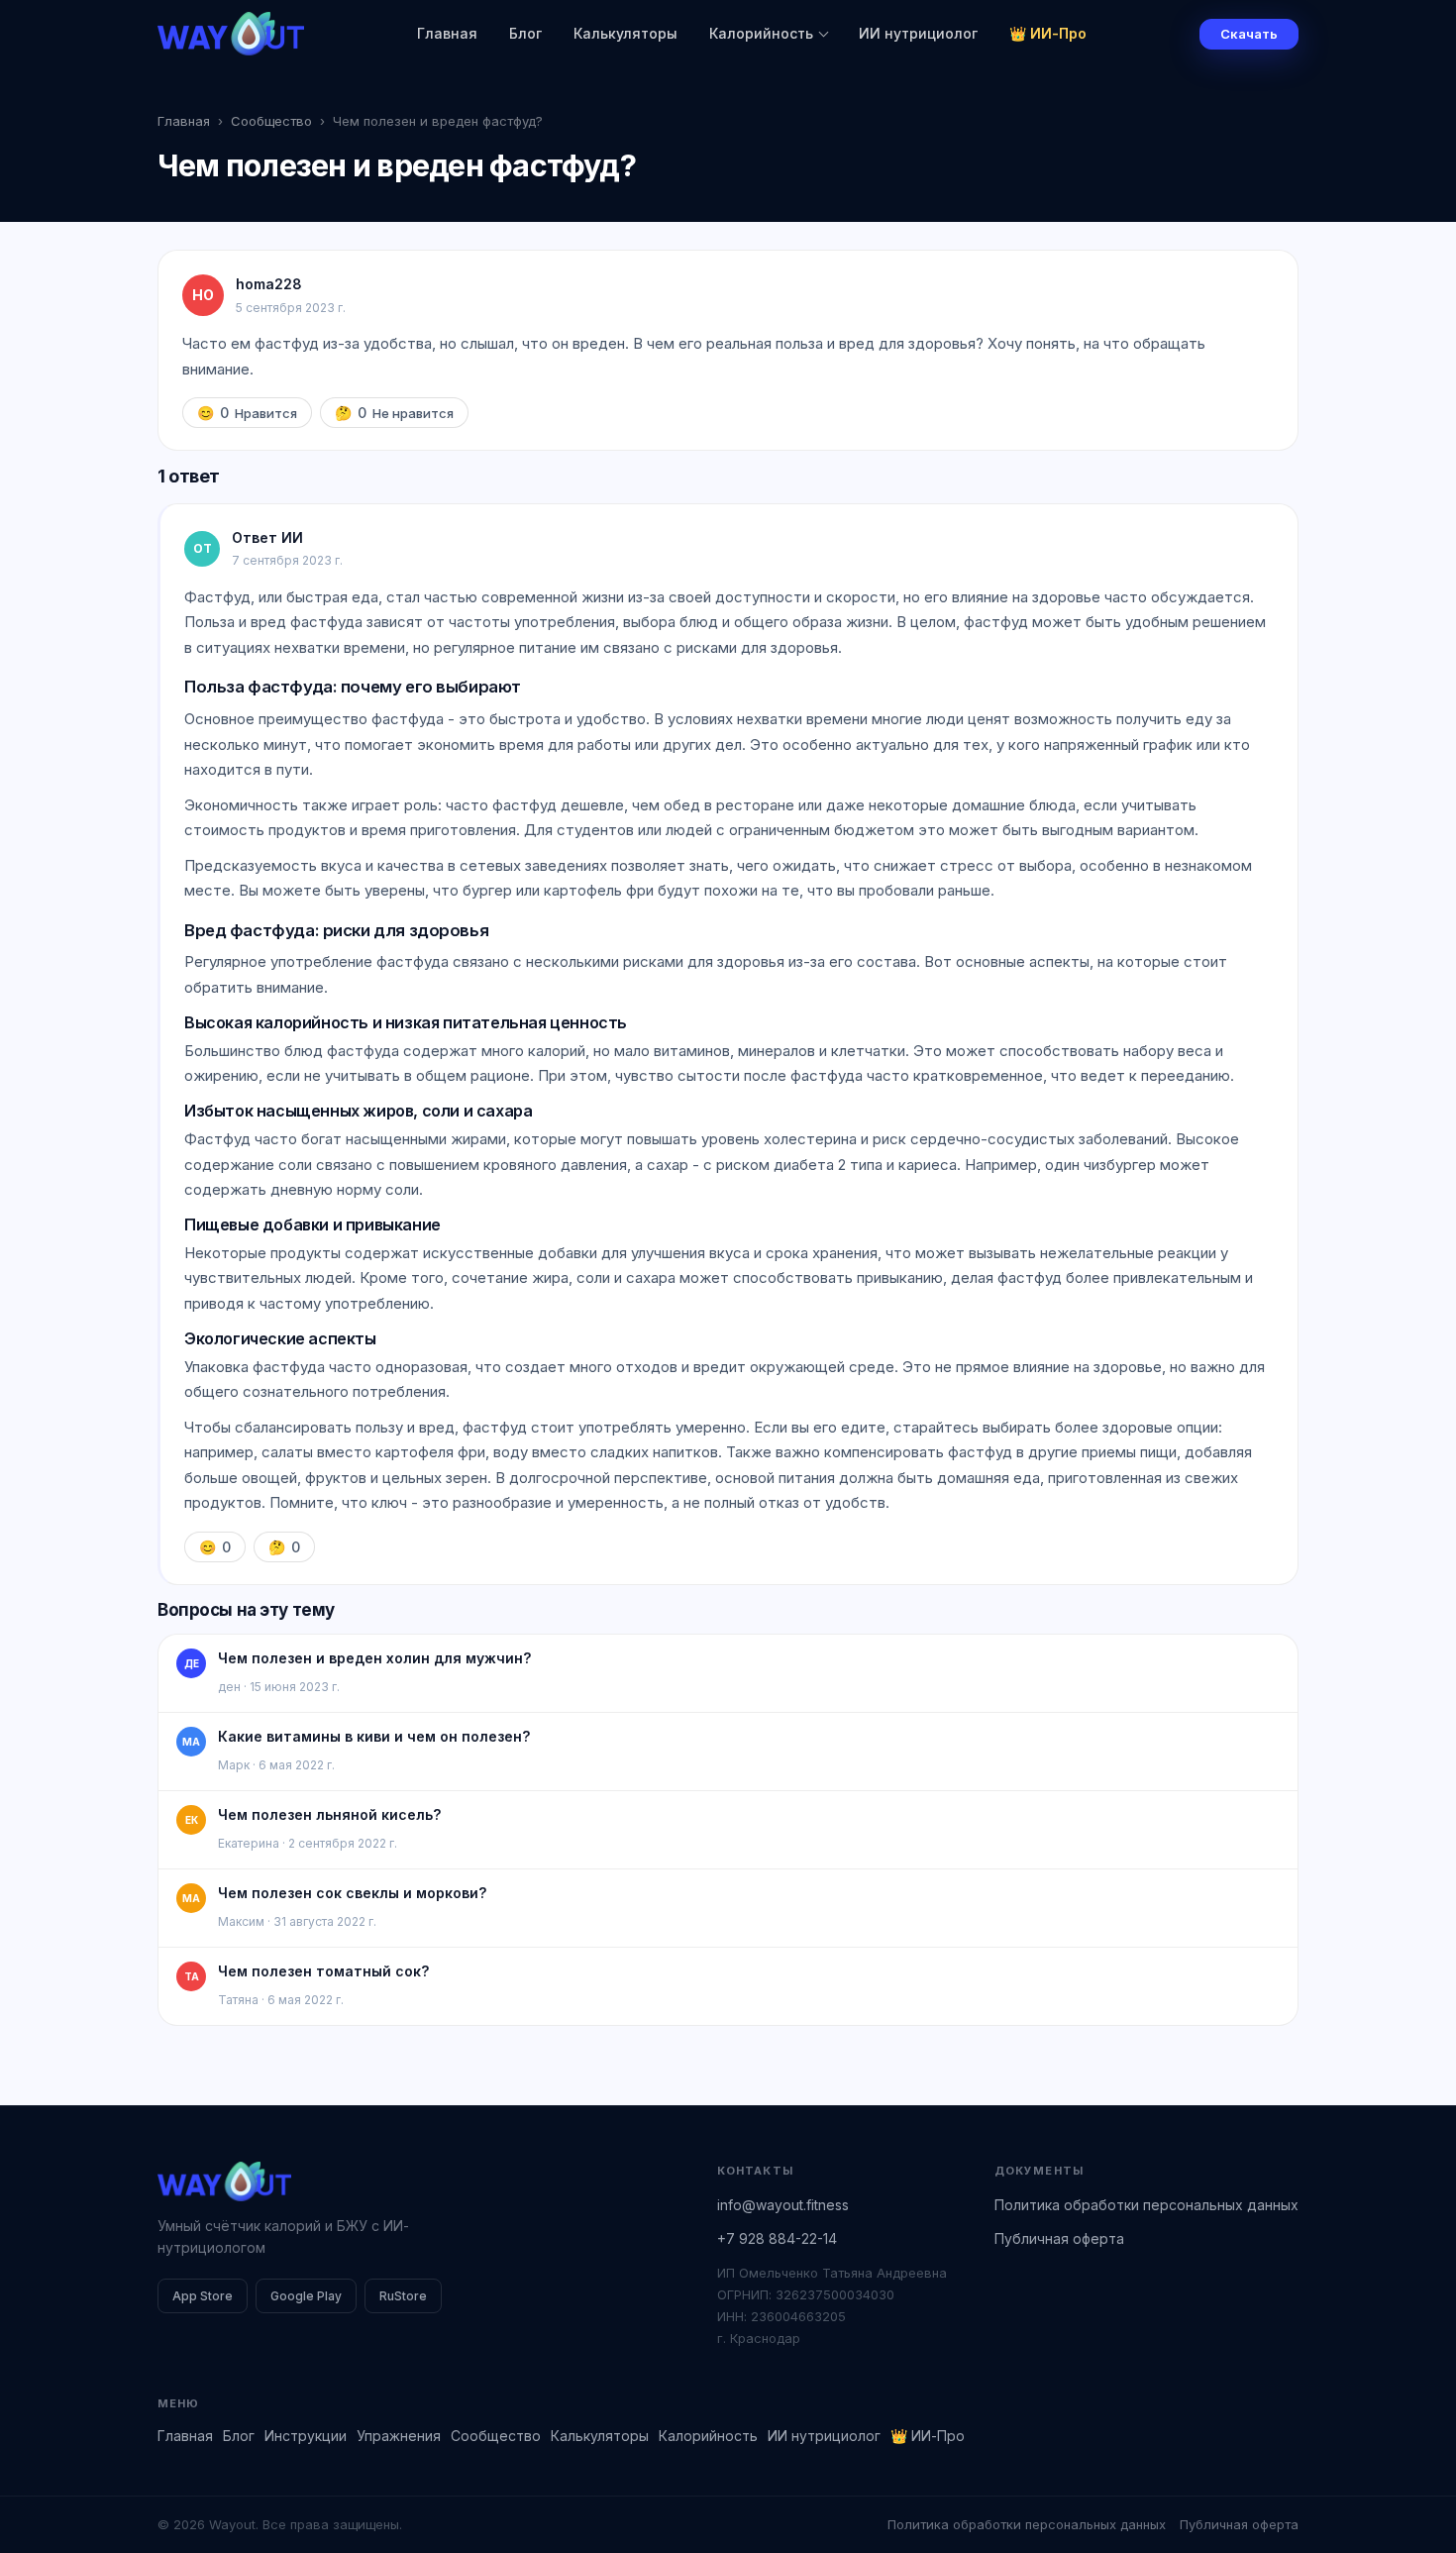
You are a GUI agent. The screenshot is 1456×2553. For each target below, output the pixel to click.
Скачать (1249, 34)
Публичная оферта (1059, 2238)
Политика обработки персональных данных (1146, 2205)
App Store (203, 2296)
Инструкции (306, 2436)
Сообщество (271, 121)
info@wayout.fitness (783, 2205)
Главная (447, 33)
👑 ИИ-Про (1048, 33)
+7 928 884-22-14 (777, 2238)
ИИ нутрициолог (918, 33)
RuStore (403, 2296)
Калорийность (761, 33)
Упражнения (399, 2436)
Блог (525, 33)
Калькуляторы (625, 33)
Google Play (306, 2296)
